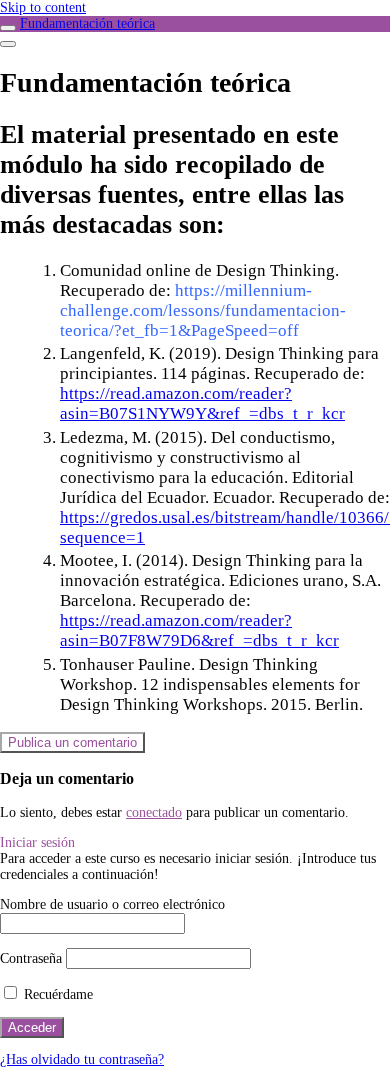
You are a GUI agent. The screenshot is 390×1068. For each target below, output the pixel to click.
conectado (154, 812)
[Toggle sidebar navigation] (8, 28)
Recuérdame (56, 994)
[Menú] (8, 44)
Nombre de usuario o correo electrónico (112, 904)
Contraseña (31, 958)
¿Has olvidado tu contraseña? (82, 1059)
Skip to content (43, 7)
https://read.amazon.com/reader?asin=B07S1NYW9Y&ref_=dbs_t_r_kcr (202, 403)
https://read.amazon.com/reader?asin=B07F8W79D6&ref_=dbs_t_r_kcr (199, 630)
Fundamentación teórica (87, 23)
